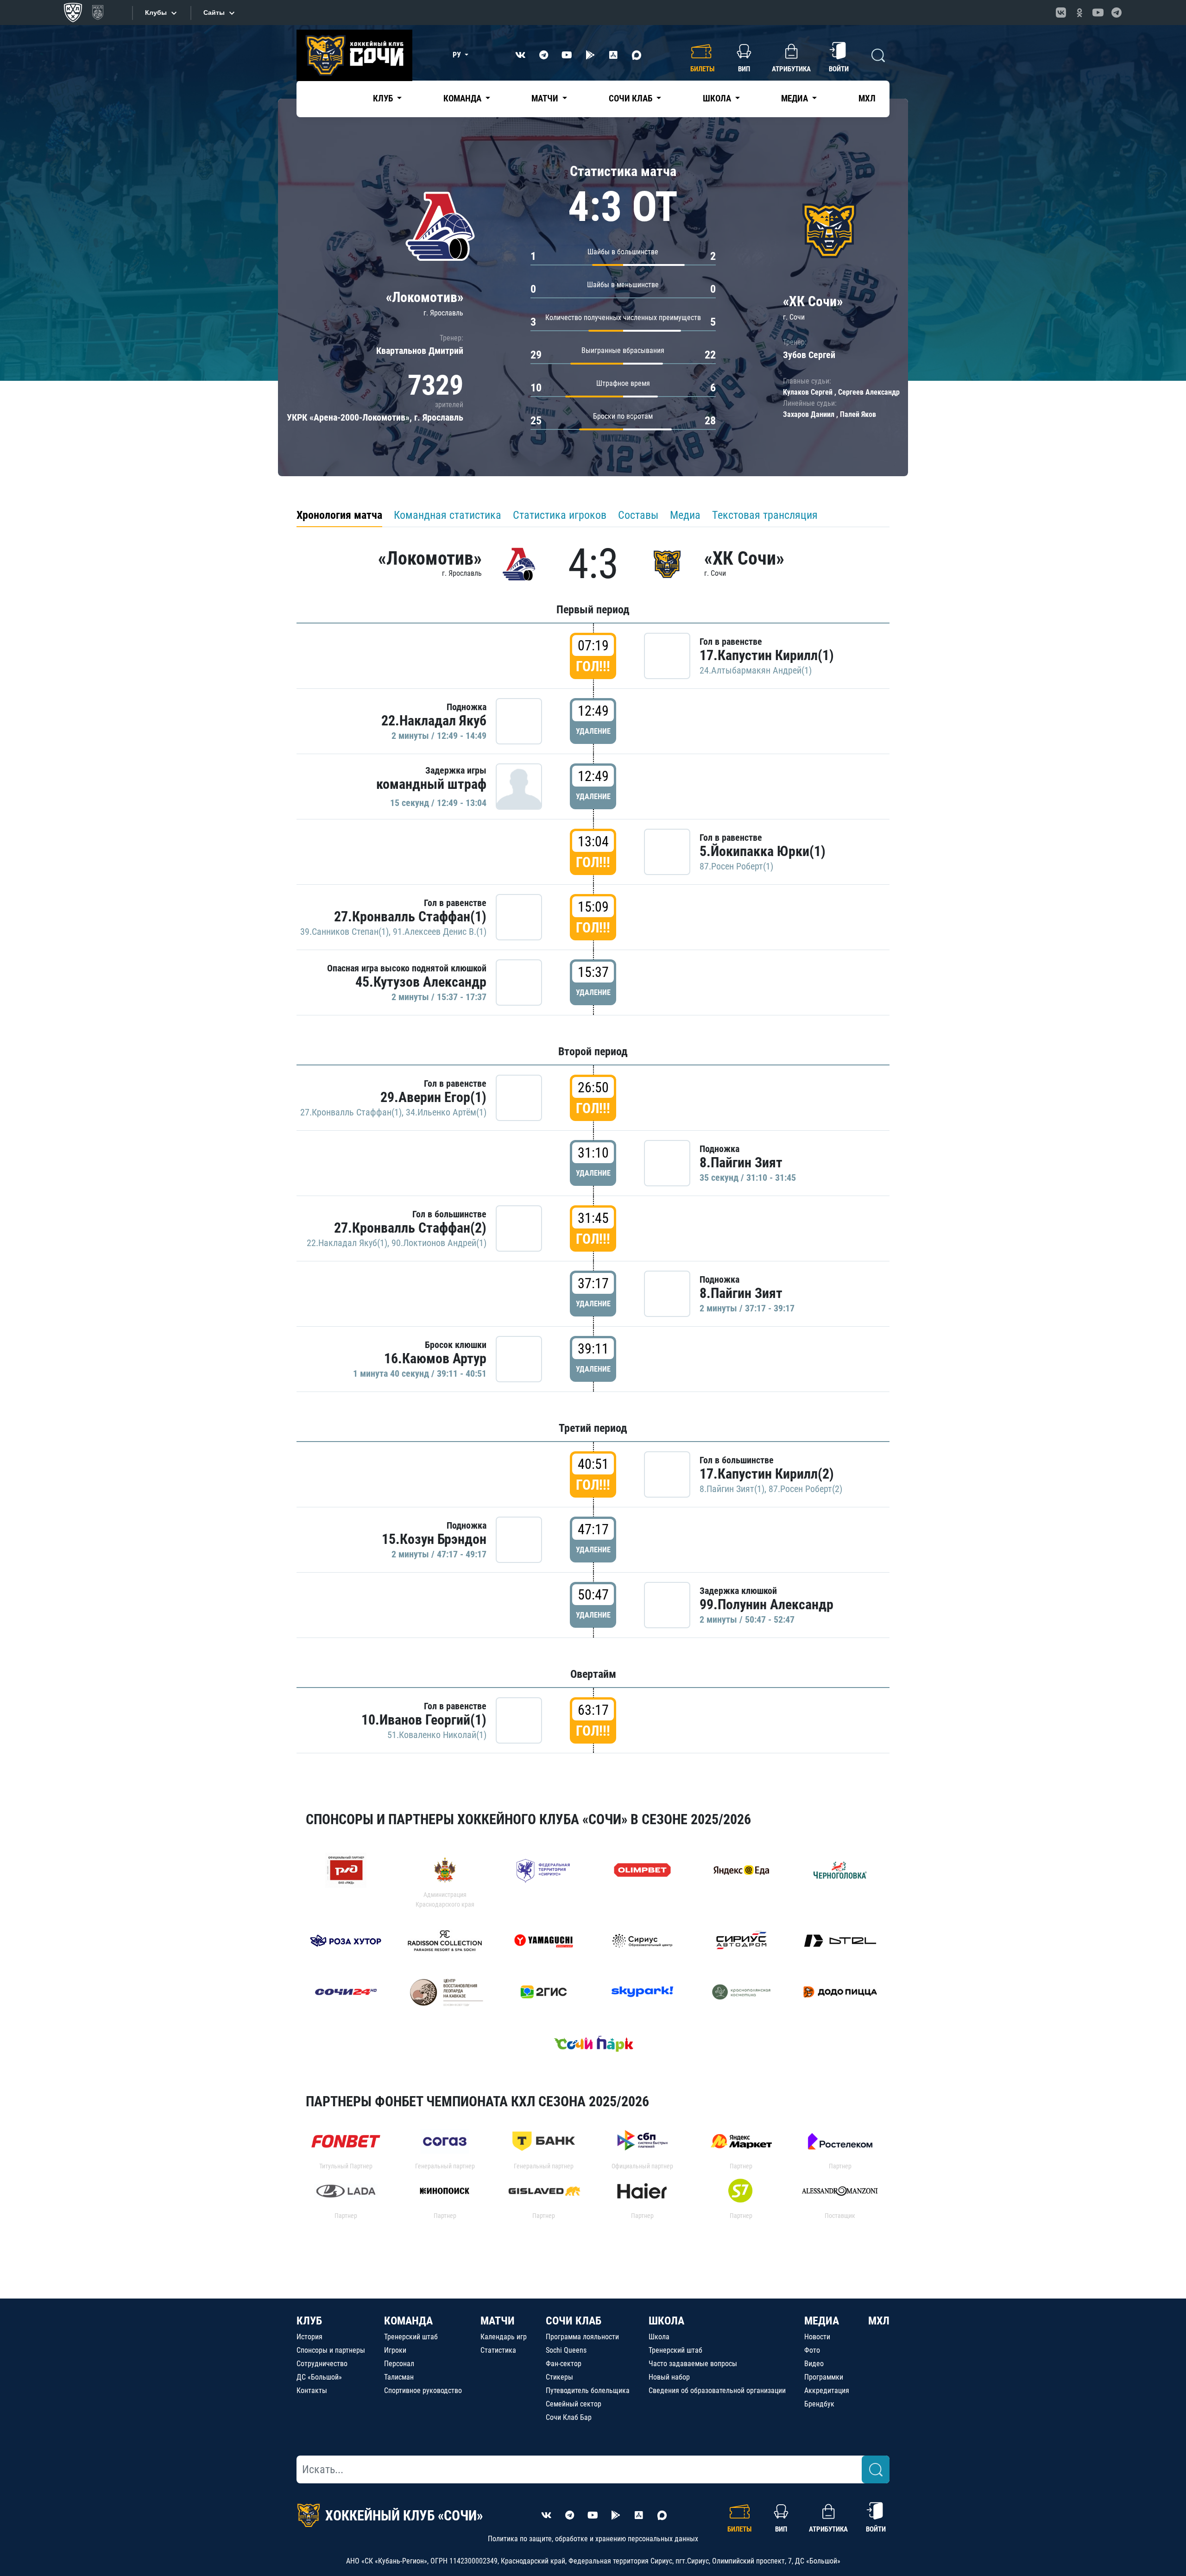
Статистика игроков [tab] (560, 515)
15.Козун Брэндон (434, 1539)
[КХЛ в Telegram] (1117, 13)
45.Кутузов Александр (421, 982)
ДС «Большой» (319, 2377)
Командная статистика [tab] (448, 515)
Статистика (498, 2350)
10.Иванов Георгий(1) (424, 1720)
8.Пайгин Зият (741, 1162)
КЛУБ (309, 2321)
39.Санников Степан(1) (344, 932)
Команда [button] (463, 98)
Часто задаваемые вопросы (693, 2364)
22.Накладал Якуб (434, 721)
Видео (814, 2364)
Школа (659, 2337)
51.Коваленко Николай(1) (437, 1735)
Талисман (399, 2377)
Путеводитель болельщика (588, 2390)
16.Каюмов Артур (435, 1358)
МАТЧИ (498, 2321)
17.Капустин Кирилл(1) (767, 655)
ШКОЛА (666, 2321)
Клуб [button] (384, 98)
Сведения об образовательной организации (717, 2390)
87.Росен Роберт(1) (736, 866)
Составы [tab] (638, 515)
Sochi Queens (566, 2350)
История (309, 2337)
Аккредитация (827, 2390)
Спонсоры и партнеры (331, 2350)
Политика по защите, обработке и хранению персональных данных (593, 2539)
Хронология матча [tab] (339, 515)
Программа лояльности (582, 2337)
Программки (824, 2377)
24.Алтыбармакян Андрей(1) (756, 670)
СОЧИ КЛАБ (574, 2321)
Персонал (399, 2364)
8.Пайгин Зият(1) (732, 1489)
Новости (817, 2337)
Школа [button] (718, 98)
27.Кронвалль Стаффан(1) (410, 916)
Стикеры (559, 2377)
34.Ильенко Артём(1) (446, 1112)
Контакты (312, 2390)
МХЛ (867, 98)
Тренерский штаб (411, 2337)
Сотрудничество (322, 2364)
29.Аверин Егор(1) (433, 1097)
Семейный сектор (574, 2404)
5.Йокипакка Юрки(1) (763, 851)
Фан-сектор (564, 2364)
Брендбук (819, 2404)
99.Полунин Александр (766, 1604)
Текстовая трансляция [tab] (765, 515)
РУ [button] (458, 55)
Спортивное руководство (423, 2390)
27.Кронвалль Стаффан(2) (410, 1228)
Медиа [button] (795, 98)
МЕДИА (822, 2321)
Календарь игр (504, 2337)
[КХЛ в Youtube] (1098, 13)
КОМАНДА (408, 2321)
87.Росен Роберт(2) (805, 1489)
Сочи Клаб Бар (569, 2417)
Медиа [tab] (685, 515)
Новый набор (669, 2377)
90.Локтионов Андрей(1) (439, 1243)
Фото (812, 2350)
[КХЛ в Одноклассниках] (1079, 13)
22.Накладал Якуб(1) (347, 1243)
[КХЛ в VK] (1061, 13)
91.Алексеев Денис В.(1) (440, 932)
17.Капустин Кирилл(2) (767, 1474)
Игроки (395, 2350)
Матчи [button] (546, 98)
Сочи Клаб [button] (631, 98)
